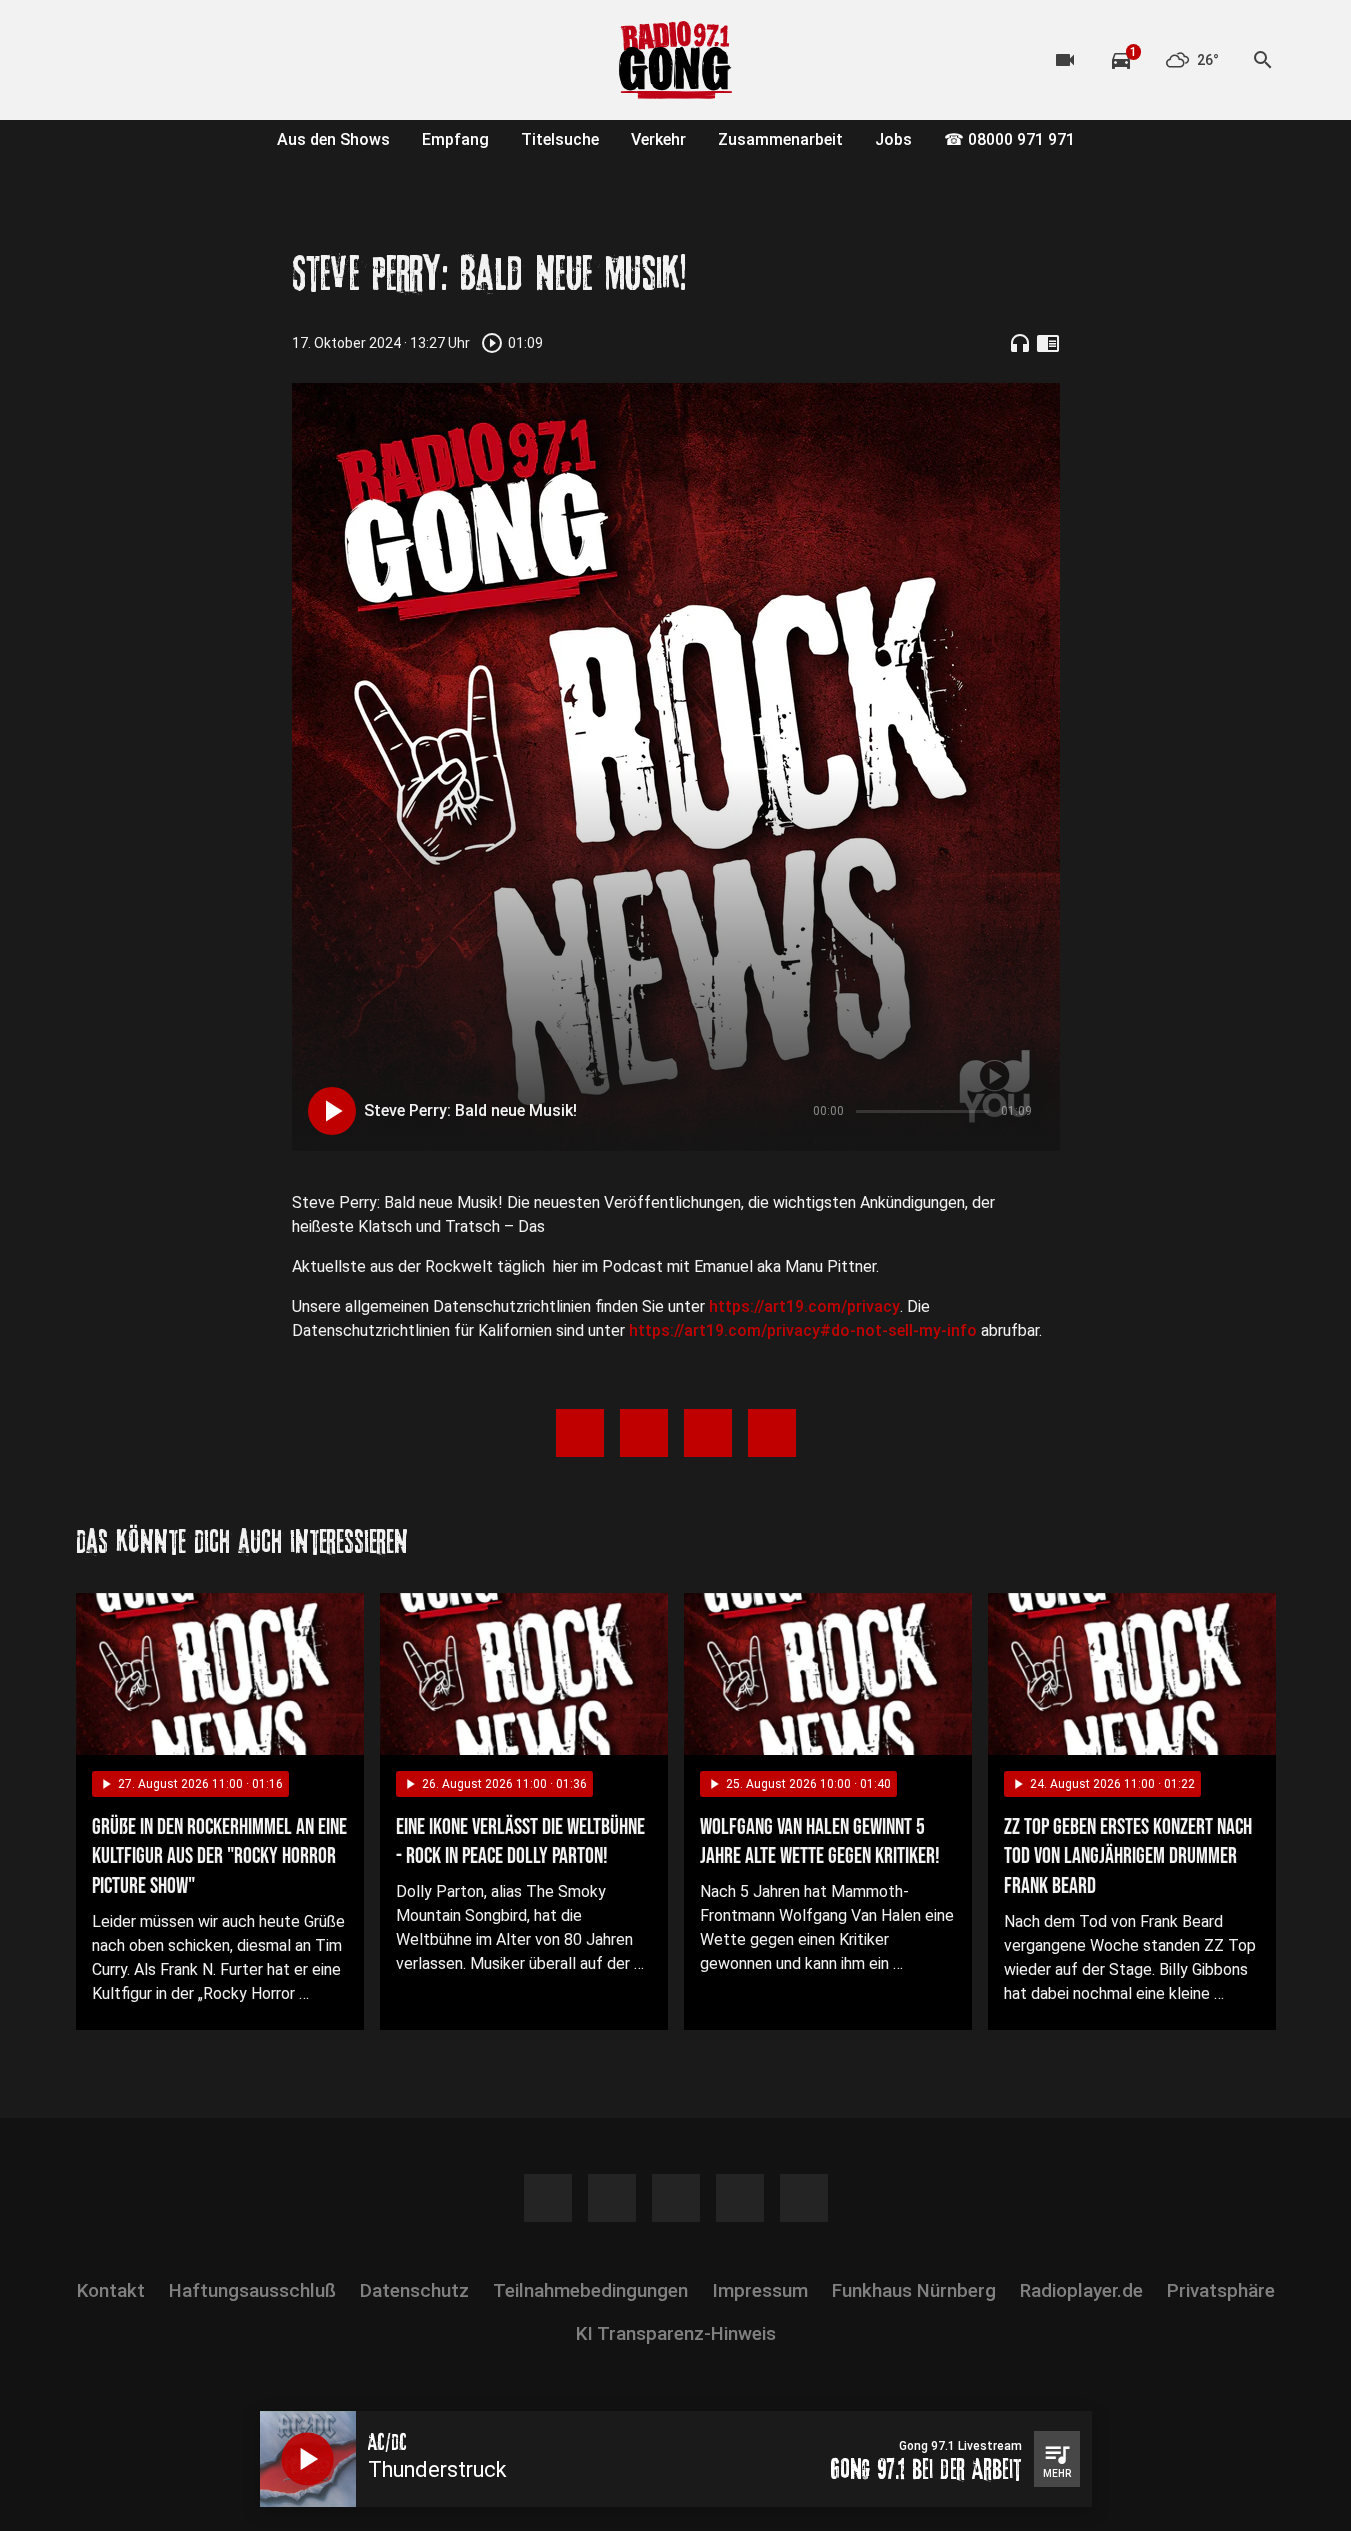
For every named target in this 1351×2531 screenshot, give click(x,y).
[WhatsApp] (216, 60)
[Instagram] (136, 60)
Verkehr (658, 139)
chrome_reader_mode (1048, 343)
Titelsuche (560, 139)
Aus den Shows (333, 139)
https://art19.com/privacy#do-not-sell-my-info (803, 1330)
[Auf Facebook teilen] (580, 1433)
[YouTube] (176, 60)
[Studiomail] (256, 60)
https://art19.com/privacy (804, 1306)
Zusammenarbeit (780, 139)
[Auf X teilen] (644, 1433)
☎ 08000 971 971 (1009, 139)
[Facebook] (96, 60)
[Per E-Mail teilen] (772, 1433)
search (1263, 60)
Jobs (893, 139)
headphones (1020, 343)
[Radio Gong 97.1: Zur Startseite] (676, 60)
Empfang (455, 139)
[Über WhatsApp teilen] (708, 1433)
